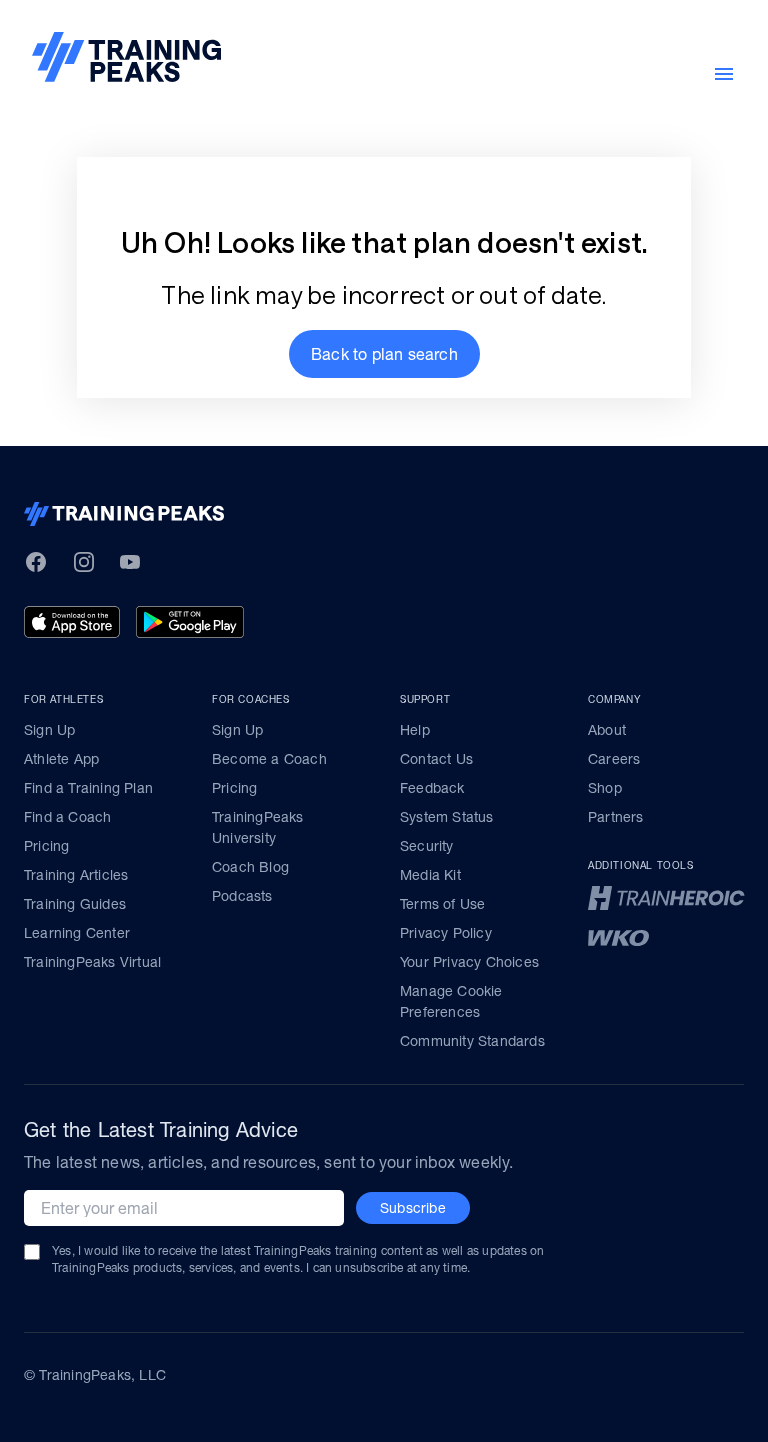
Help (415, 730)
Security (427, 846)
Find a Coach (67, 817)
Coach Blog (250, 867)
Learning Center (77, 933)
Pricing (46, 846)
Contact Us (436, 759)
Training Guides (75, 904)
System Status (447, 817)
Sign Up (49, 730)
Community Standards (472, 1041)
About (607, 730)
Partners (616, 817)
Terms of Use (442, 904)
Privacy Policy (446, 933)
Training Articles (76, 875)
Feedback (432, 788)
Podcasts (242, 896)
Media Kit (430, 875)
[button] (384, 354)
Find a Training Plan (88, 788)
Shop (605, 788)
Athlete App (61, 759)
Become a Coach (269, 759)
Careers (614, 759)
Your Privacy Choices (469, 962)
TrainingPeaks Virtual (92, 962)
